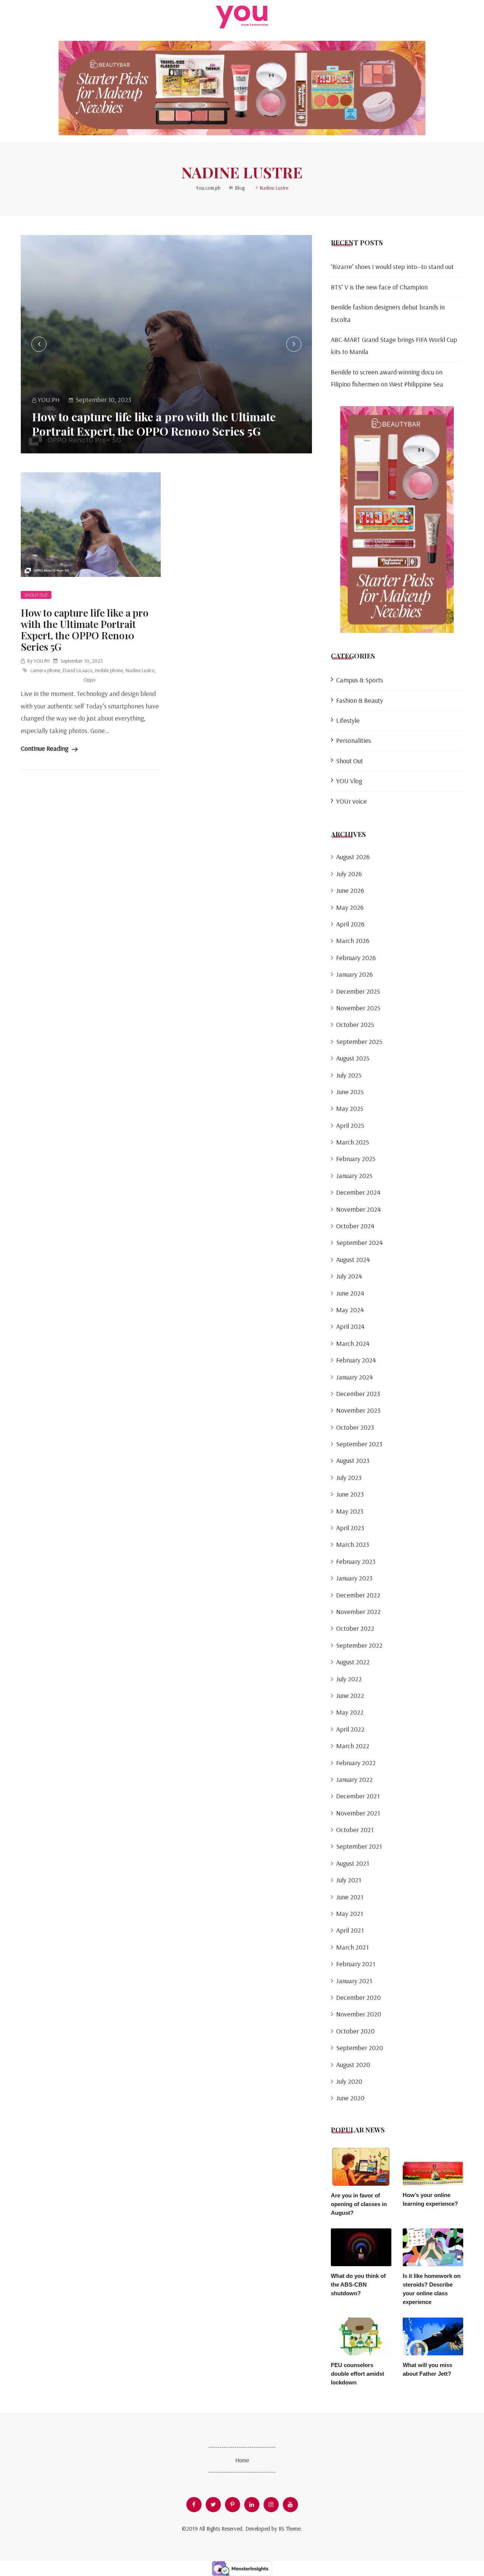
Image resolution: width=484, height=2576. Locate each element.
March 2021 (352, 1947)
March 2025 (353, 1142)
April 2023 (350, 1528)
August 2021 (353, 1863)
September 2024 (359, 1242)
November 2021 (358, 1813)
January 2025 (354, 1176)
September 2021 (359, 1846)
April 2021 (350, 1930)
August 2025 (353, 1058)
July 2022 (349, 1679)
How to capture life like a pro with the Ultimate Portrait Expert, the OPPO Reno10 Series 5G (154, 424)
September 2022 (359, 1645)
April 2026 (350, 924)
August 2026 (353, 857)
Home (242, 2460)
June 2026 (350, 890)
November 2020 (359, 2014)
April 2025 (350, 1125)
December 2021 (358, 1796)
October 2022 (355, 1628)
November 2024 (358, 1209)
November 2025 (358, 1008)
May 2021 (350, 1913)
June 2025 (350, 1092)
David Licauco (78, 670)
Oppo (89, 680)
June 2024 (350, 1293)
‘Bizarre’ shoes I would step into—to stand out (392, 267)
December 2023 (358, 1394)
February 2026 (356, 958)
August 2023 (353, 1460)
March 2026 (353, 941)
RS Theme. (290, 2529)
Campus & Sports (360, 680)
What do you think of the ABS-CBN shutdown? (358, 2285)
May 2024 (350, 1310)
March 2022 (353, 1746)
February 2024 (356, 1360)
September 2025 (359, 1041)
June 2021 (350, 1897)
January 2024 (354, 1377)
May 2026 (350, 907)
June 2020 (350, 2098)
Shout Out (36, 595)
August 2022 (353, 1662)
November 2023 (358, 1410)
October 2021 (355, 1830)
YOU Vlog (349, 781)
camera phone (45, 670)
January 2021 (354, 1981)
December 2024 (358, 1192)
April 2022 (350, 1729)
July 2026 (349, 874)
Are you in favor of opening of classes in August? (359, 2204)
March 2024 (353, 1343)
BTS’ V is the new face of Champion (379, 287)
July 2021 (349, 1880)
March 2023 (353, 1544)
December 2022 (358, 1595)
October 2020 (355, 2031)
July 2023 (349, 1477)
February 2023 (356, 1561)
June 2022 (350, 1695)
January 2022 (354, 1779)
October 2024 (355, 1226)
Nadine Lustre (140, 670)
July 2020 (349, 2081)
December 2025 (358, 991)
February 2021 (356, 1964)
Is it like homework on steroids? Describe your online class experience (432, 2289)
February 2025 (356, 1159)
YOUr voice (351, 801)
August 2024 (353, 1259)
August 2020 (353, 2065)
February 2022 (356, 1763)
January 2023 (354, 1578)
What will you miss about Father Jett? (427, 2369)
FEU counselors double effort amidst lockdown (358, 2374)
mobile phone (109, 670)
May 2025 (350, 1108)
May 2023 (350, 1511)
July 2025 (349, 1075)
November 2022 (358, 1612)
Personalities (354, 740)
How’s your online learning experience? (430, 2199)
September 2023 (359, 1444)
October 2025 (355, 1024)
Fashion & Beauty (360, 700)
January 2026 (354, 974)
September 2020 (360, 2048)
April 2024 (350, 1326)
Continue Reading (45, 748)
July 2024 (349, 1276)
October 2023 (355, 1427)
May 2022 (350, 1712)
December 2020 (358, 1997)
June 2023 (350, 1494)
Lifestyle (348, 720)
